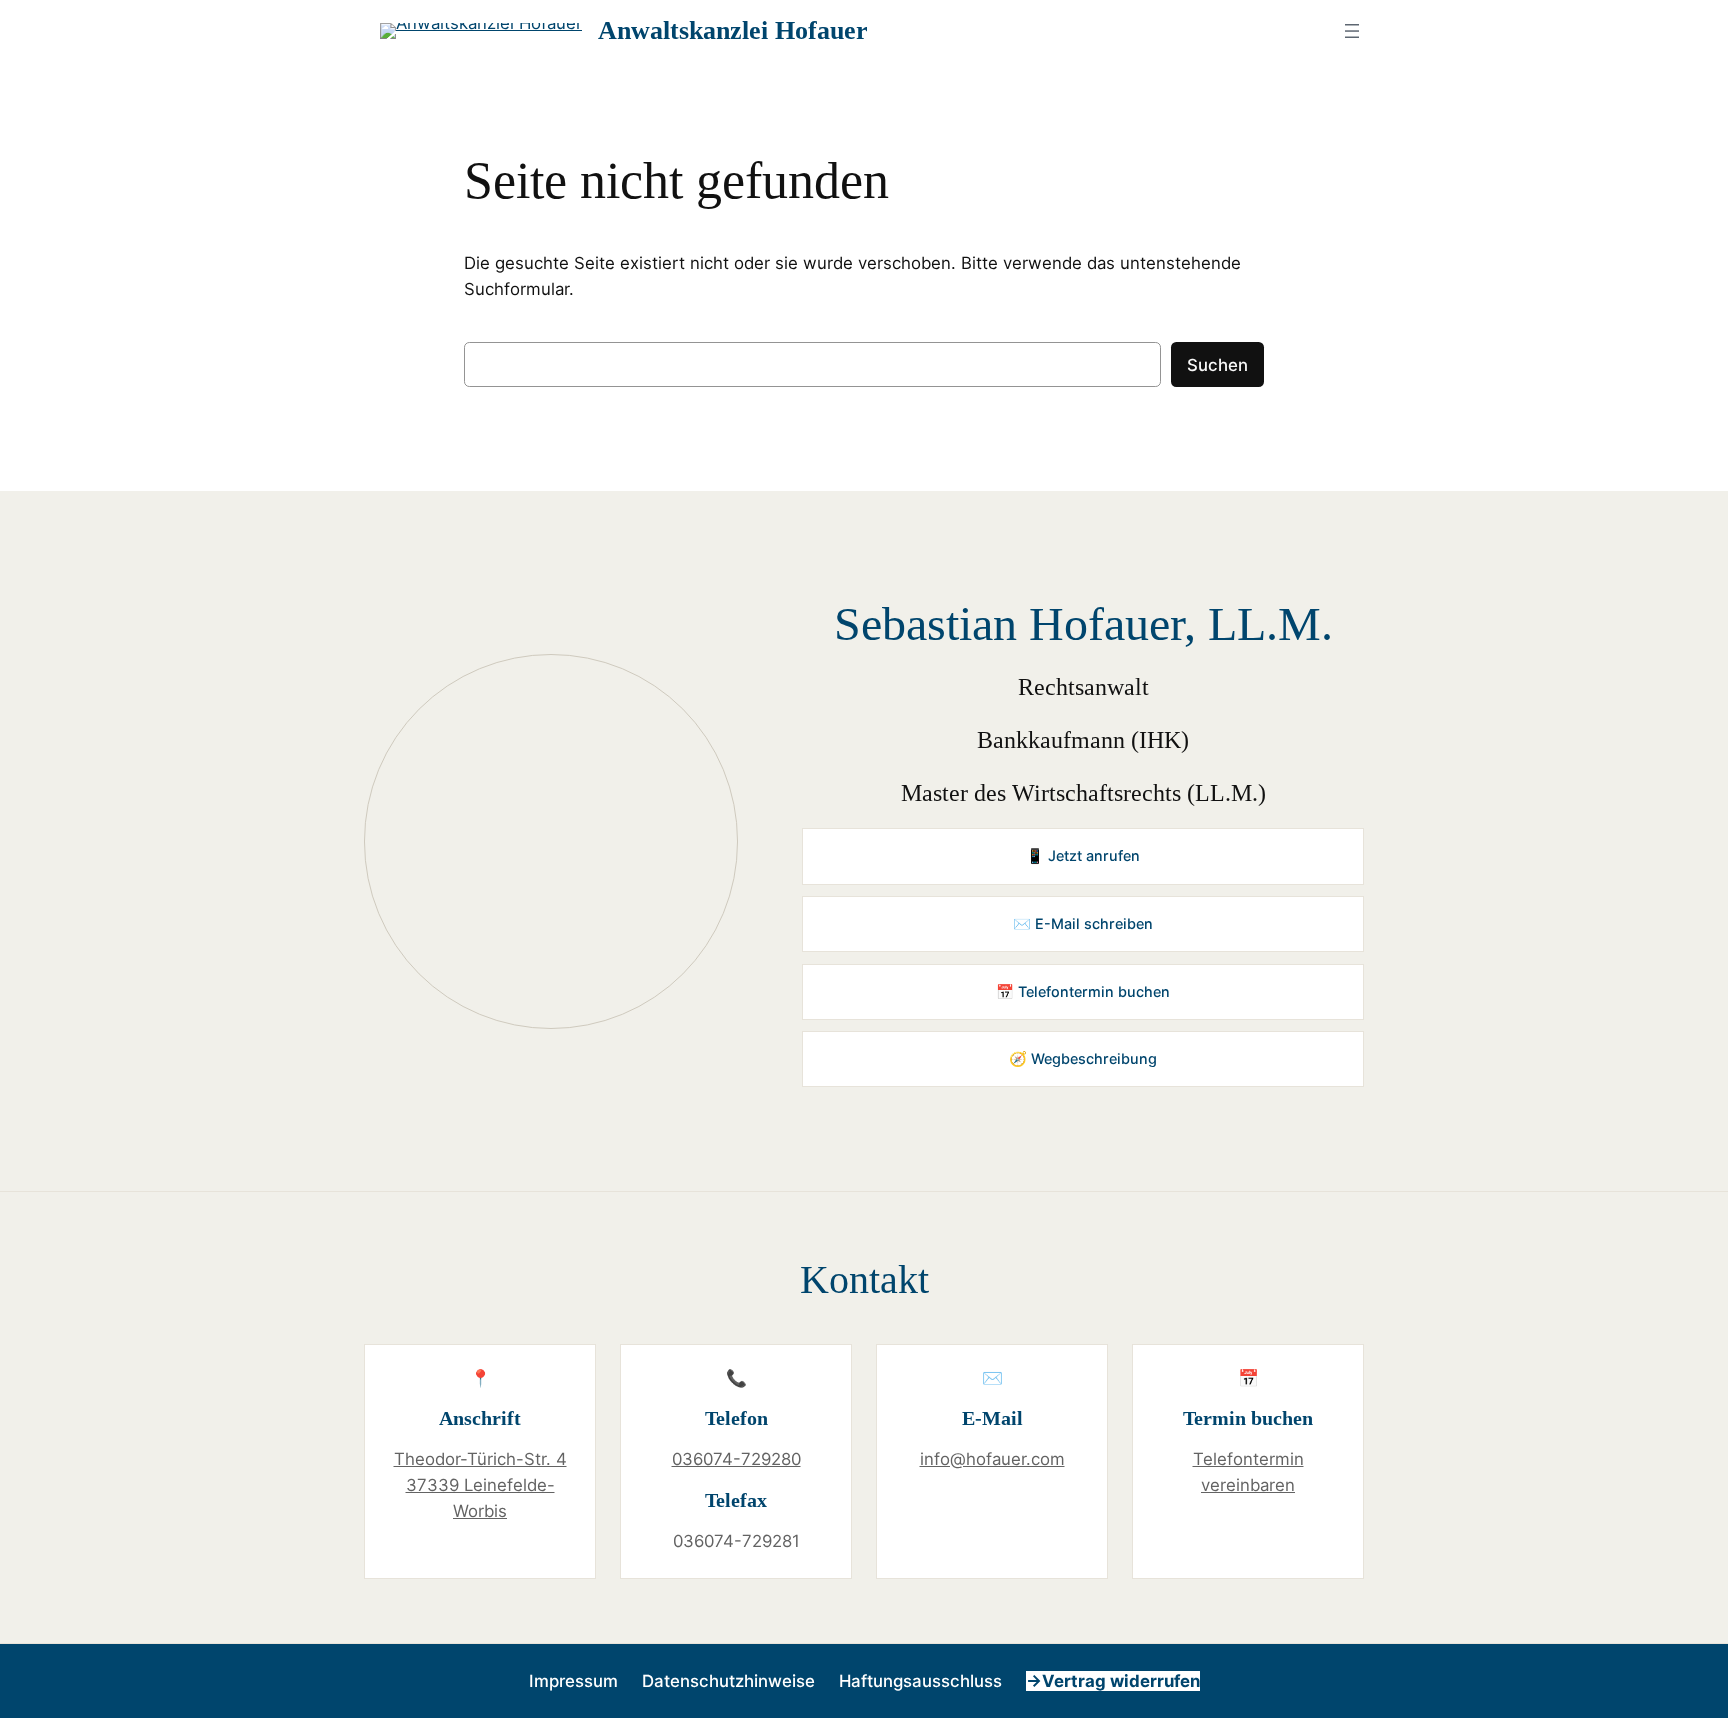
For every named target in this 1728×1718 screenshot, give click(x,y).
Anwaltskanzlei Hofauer (733, 30)
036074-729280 (736, 1459)
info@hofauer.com (992, 1459)
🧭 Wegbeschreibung (1083, 1058)
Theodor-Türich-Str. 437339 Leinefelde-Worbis (480, 1485)
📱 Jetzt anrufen (1083, 855)
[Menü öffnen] (1352, 31)
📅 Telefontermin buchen (1083, 991)
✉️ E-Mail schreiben (1083, 923)
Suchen (1217, 365)
